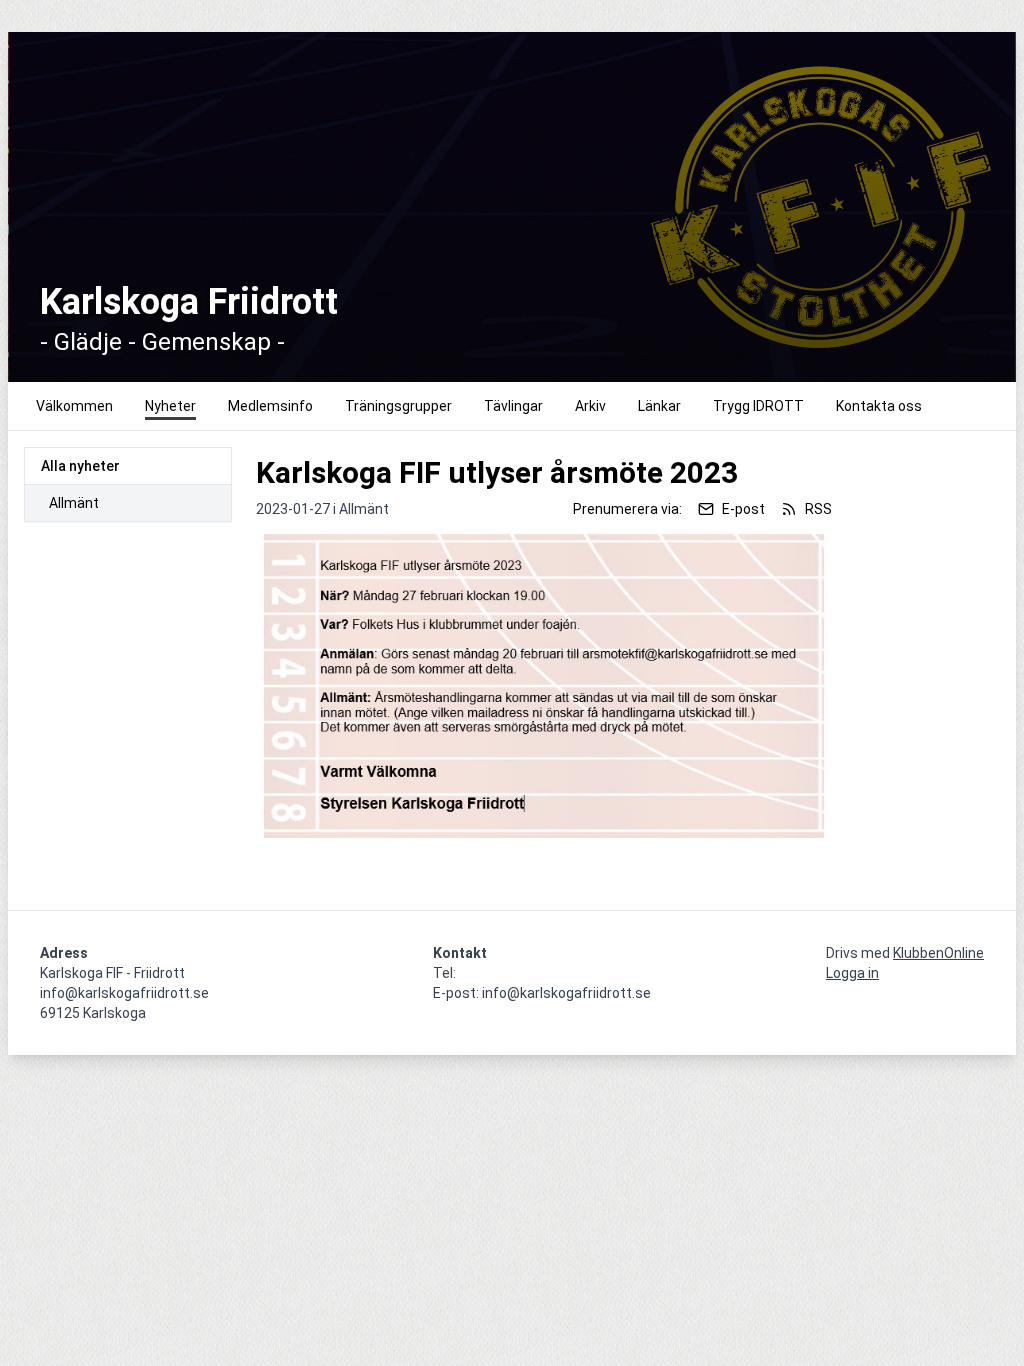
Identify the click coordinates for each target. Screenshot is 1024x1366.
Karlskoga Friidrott (189, 302)
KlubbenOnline (938, 953)
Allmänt (74, 503)
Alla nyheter (80, 466)
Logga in (852, 973)
